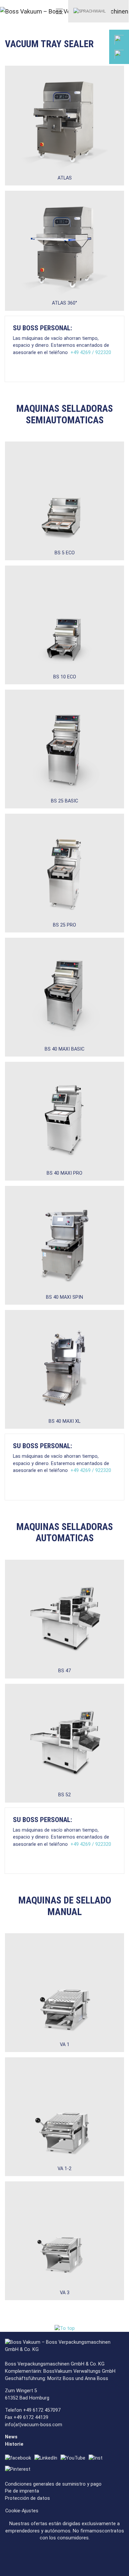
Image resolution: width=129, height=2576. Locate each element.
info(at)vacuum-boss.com (34, 2425)
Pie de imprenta (22, 2491)
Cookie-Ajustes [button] (22, 2511)
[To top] (65, 2328)
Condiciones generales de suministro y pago (53, 2484)
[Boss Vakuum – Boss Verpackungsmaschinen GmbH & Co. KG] (25, 11)
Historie (14, 2444)
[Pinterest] (19, 2470)
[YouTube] (75, 2458)
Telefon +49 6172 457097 (33, 2410)
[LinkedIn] (47, 2458)
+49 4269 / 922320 (91, 353)
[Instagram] (97, 2458)
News (11, 2437)
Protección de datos (27, 2498)
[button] (90, 11)
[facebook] (20, 2458)
